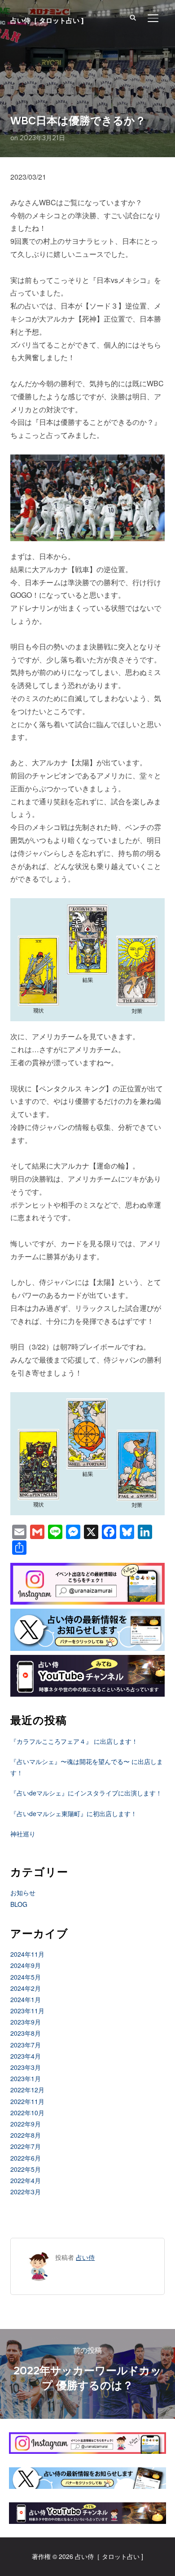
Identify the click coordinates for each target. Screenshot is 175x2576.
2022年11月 (27, 2101)
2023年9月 (26, 2022)
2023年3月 (26, 2067)
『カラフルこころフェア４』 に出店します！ (74, 1741)
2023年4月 (26, 2056)
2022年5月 (26, 2169)
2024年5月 (26, 1977)
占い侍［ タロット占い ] (47, 20)
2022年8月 (26, 2135)
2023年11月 (27, 2011)
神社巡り (23, 1834)
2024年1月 (26, 1999)
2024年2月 (26, 1988)
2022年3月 (26, 2192)
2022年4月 (26, 2180)
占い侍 (85, 2257)
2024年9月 (26, 1965)
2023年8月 (26, 2033)
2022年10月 (27, 2113)
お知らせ (23, 1892)
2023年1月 (26, 2078)
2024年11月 (27, 1954)
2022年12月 (27, 2090)
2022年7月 (26, 2146)
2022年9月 (26, 2124)
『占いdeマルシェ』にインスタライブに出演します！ (86, 1793)
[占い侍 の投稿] (39, 2257)
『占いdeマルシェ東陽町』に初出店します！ (74, 1813)
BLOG (19, 1904)
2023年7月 (26, 2045)
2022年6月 (26, 2158)
